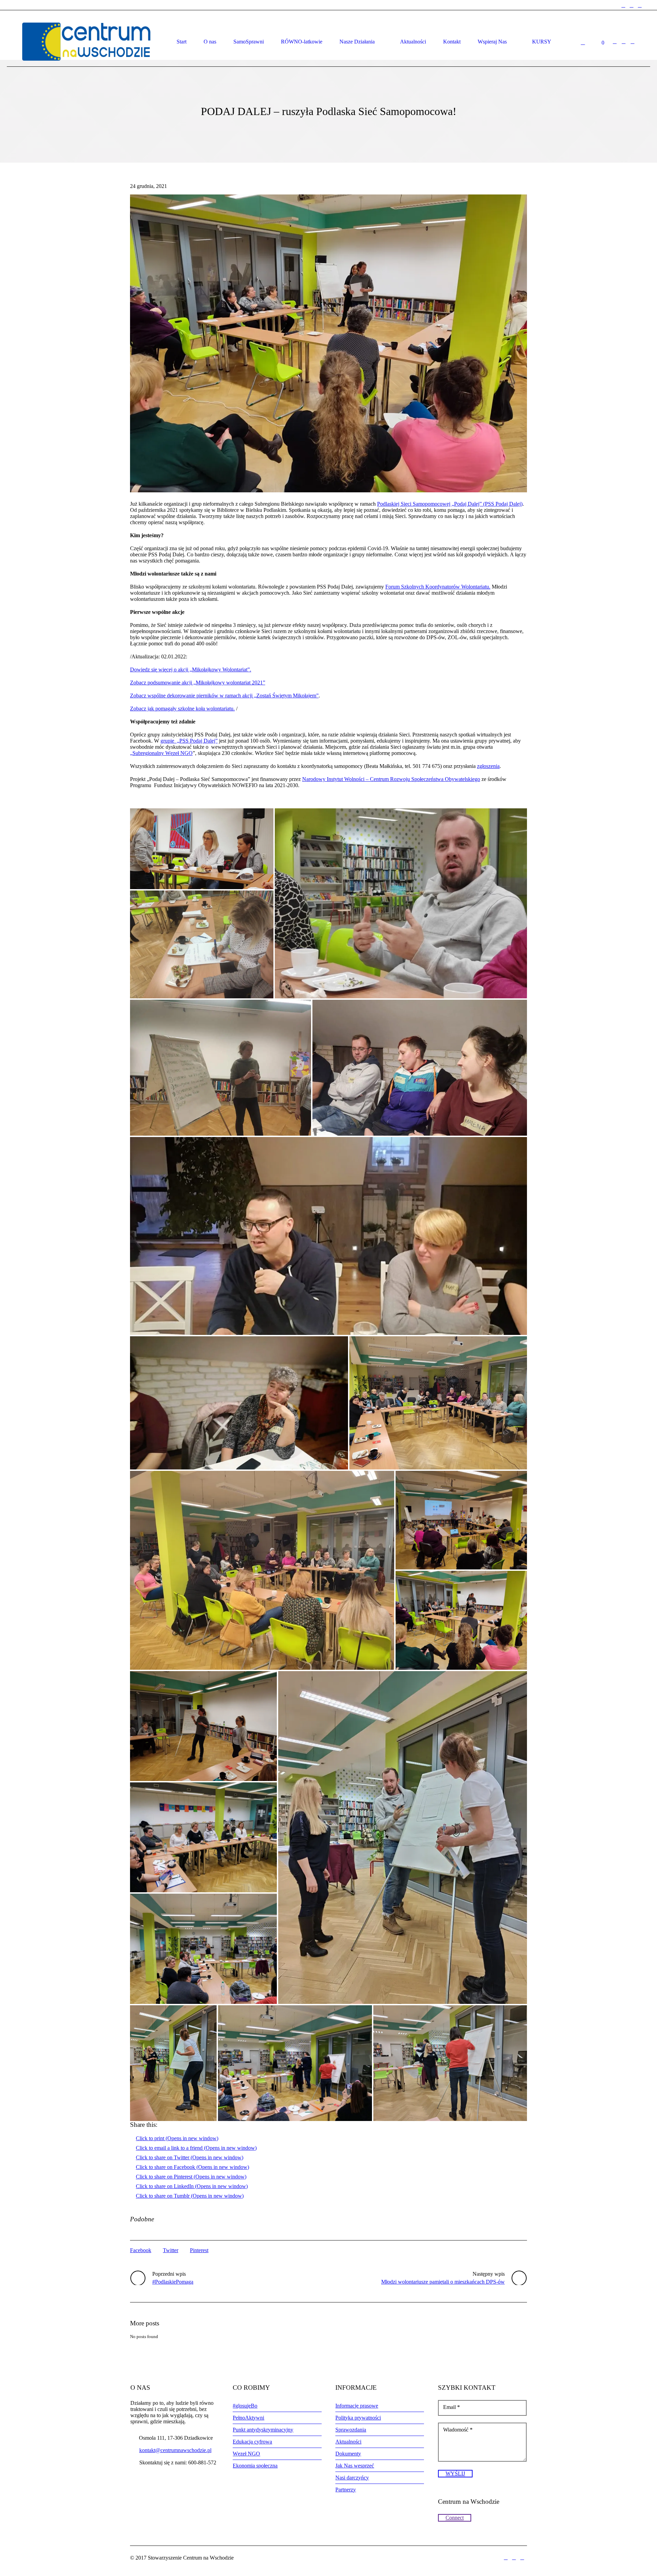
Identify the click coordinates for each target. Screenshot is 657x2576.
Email (452, 2407)
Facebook (141, 2250)
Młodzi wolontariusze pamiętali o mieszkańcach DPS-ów (443, 2282)
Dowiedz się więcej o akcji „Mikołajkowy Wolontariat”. (191, 670)
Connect (455, 2518)
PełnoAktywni (248, 2418)
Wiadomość (458, 2430)
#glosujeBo (245, 2406)
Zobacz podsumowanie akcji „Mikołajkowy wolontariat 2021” (198, 683)
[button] (328, 343)
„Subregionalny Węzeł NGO (161, 753)
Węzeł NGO (246, 2454)
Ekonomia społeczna (255, 2466)
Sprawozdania (351, 2430)
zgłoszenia (488, 766)
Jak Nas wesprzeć (355, 2466)
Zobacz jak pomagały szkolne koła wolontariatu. (182, 709)
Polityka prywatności (358, 2418)
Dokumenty (348, 2454)
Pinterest (199, 2250)
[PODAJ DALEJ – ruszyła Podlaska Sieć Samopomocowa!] (328, 343)
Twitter (171, 2250)
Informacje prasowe (357, 2406)
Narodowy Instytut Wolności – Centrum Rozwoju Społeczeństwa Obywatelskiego (391, 779)
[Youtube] (640, 5)
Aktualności (348, 2442)
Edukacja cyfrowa (252, 2442)
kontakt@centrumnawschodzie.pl (175, 2450)
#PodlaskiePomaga (173, 2282)
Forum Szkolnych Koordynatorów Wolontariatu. (438, 587)
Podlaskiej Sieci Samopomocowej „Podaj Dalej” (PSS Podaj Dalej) (450, 504)
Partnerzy (346, 2490)
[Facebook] (623, 5)
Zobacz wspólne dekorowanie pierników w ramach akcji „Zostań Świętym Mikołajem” (224, 696)
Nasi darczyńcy (352, 2478)
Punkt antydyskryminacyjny (263, 2430)
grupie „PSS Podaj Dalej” (189, 741)
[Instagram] (632, 5)
